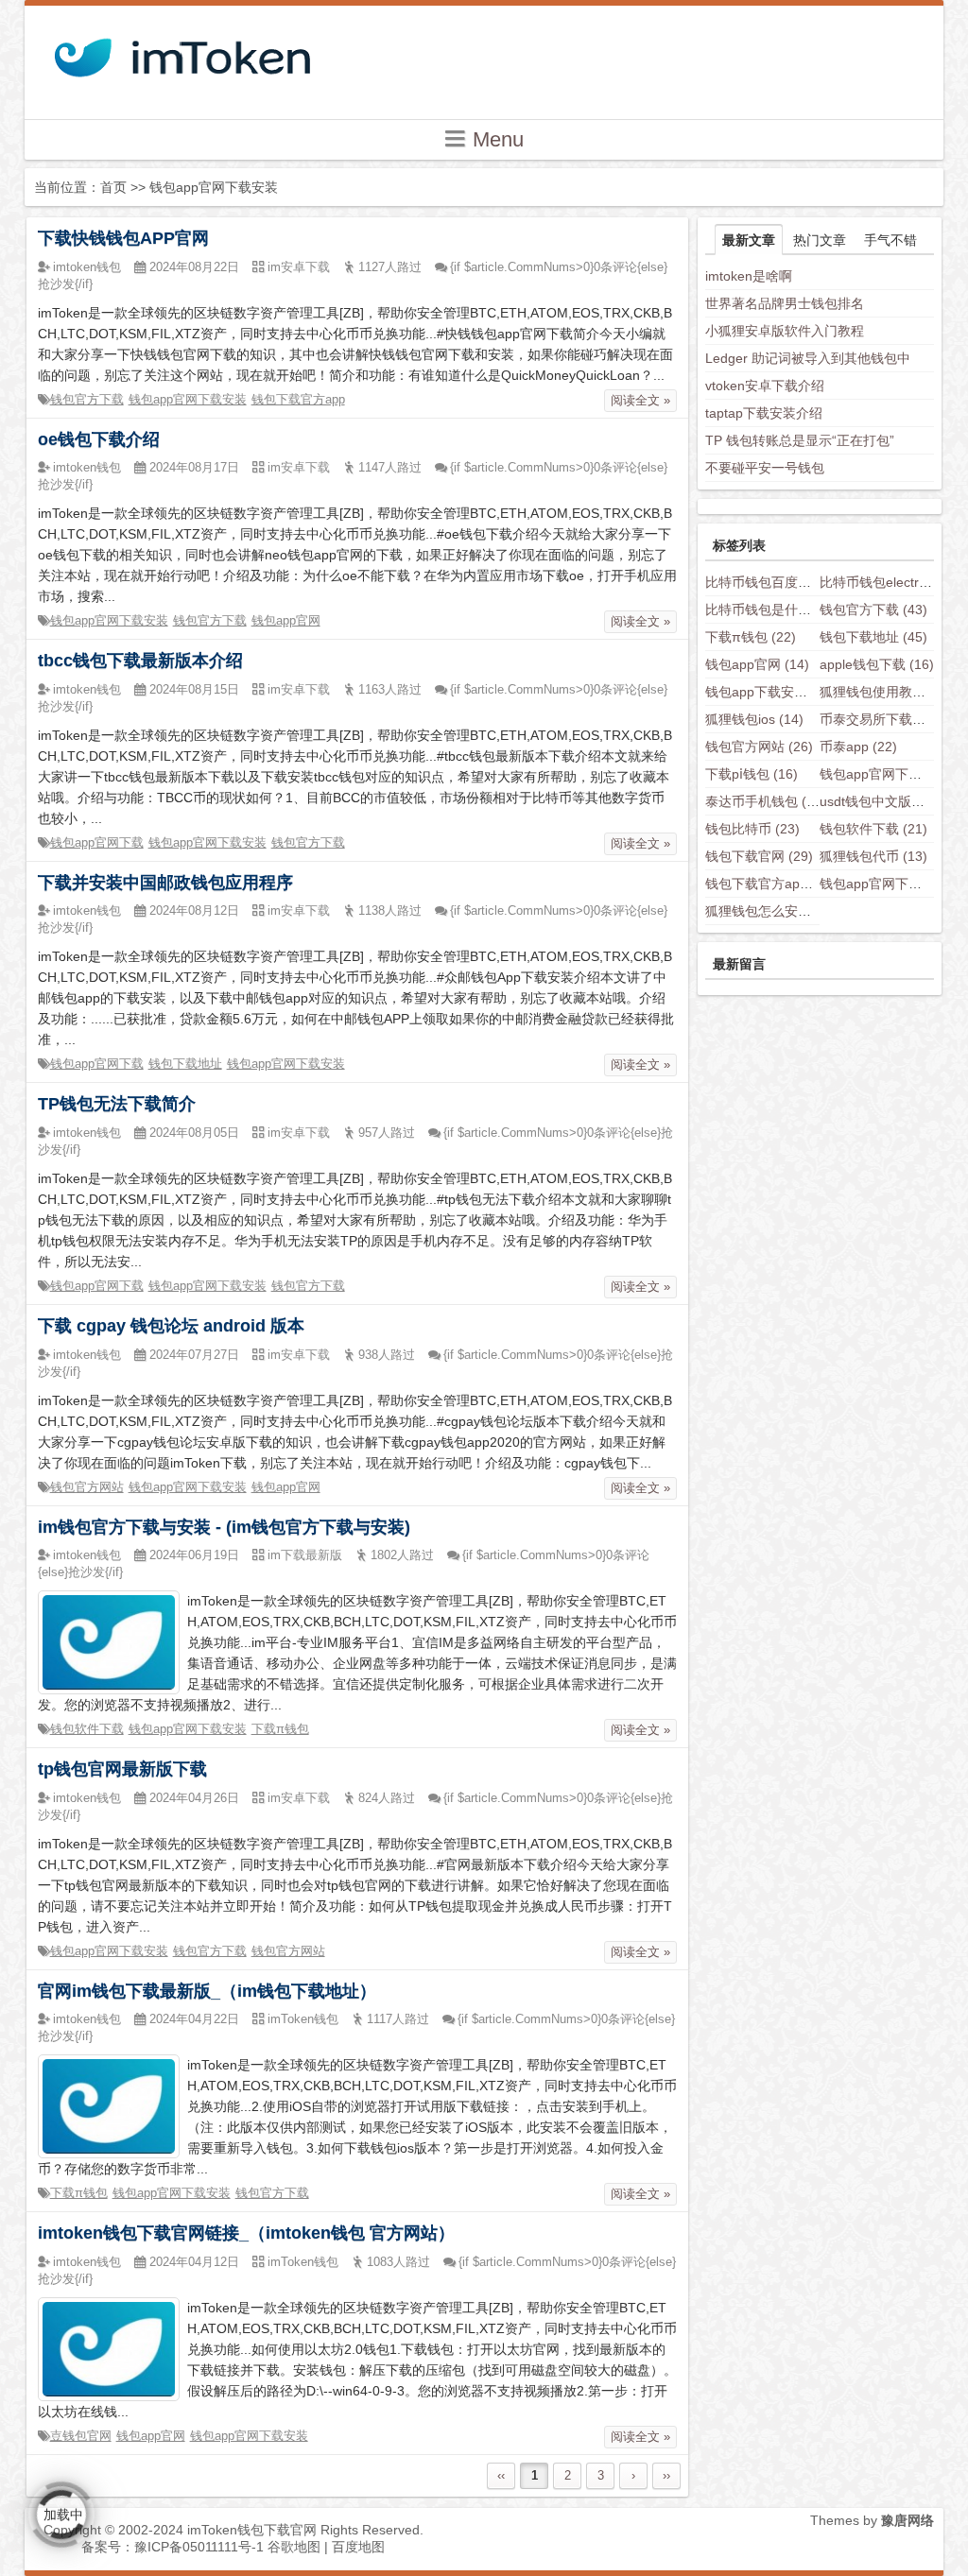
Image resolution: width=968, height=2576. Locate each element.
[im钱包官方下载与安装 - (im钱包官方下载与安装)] (109, 1641)
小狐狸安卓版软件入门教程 (785, 331)
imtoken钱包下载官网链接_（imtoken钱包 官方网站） (246, 2233)
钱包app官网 (286, 620)
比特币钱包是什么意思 (786, 610)
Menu (495, 139)
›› (666, 2475)
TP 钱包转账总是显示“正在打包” (800, 440)
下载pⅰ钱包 (752, 774)
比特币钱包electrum (893, 582)
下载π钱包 (280, 1729)
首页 (113, 187)
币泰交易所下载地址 (893, 719)
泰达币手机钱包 (766, 801)
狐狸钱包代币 (873, 856)
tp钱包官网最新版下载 (122, 1769)
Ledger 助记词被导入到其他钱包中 (808, 358)
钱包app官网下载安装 (188, 399)
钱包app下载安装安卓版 (790, 692)
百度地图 (358, 2547)
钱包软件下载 (87, 1729)
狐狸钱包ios (754, 719)
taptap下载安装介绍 (764, 413)
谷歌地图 (294, 2547)
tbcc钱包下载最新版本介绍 (140, 661)
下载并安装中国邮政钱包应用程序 (165, 883)
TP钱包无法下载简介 (117, 1104)
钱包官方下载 (87, 399)
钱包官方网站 (87, 1487)
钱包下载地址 (185, 1064)
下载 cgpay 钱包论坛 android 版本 (171, 1326)
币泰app (858, 747)
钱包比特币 (752, 829)
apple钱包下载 (877, 664)
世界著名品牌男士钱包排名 (785, 303)
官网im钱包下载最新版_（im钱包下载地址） (207, 1991)
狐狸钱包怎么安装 (772, 911)
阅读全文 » (640, 400)
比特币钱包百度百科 (779, 582)
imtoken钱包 (87, 267)
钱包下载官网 (759, 856)
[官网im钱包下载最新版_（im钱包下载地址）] (109, 2105)
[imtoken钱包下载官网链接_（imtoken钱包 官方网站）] (109, 2348)
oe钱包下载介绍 (99, 439)
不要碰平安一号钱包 (765, 468)
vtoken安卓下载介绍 (765, 386)
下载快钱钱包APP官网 (123, 238)
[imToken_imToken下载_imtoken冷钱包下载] (181, 52)
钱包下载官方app (298, 399)
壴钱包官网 (81, 2436)
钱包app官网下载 (97, 842)
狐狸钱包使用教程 (887, 692)
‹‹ (501, 2475)
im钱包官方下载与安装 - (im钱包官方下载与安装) (224, 1527)
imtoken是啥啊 (749, 276)
